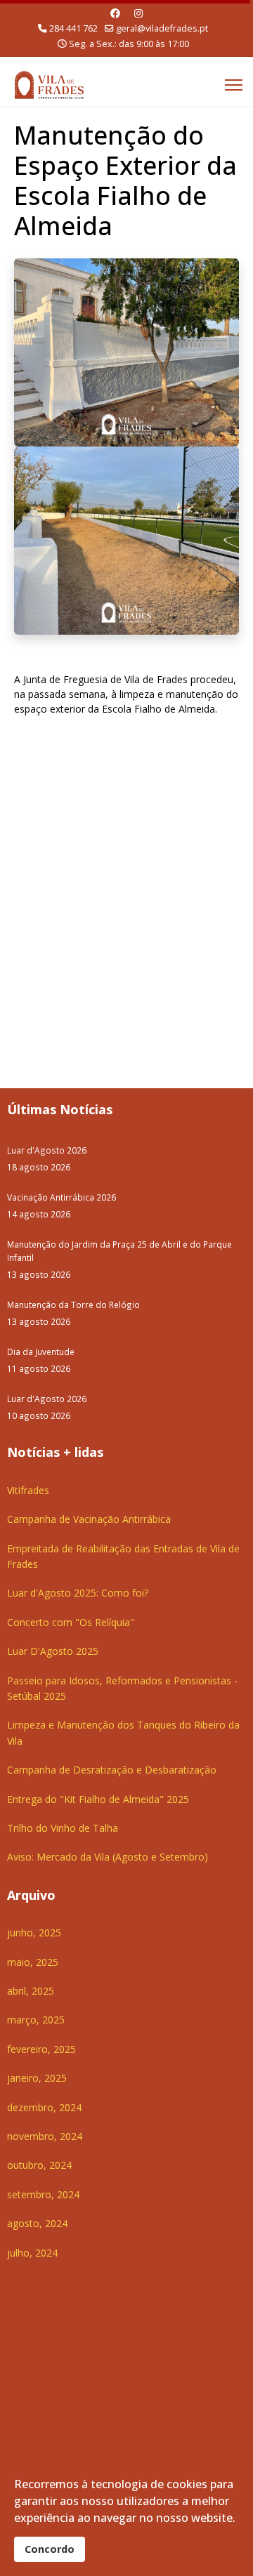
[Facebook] (115, 13)
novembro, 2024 (45, 2136)
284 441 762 (73, 28)
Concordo (50, 2549)
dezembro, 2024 (44, 2107)
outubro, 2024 (39, 2165)
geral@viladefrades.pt (162, 28)
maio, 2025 (33, 1962)
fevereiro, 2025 (41, 2049)
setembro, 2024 (43, 2194)
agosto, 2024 (37, 2223)
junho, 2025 (34, 1933)
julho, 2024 (32, 2253)
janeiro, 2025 (37, 2078)
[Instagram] (138, 13)
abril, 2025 (31, 1991)
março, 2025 (36, 2020)
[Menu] (234, 85)
